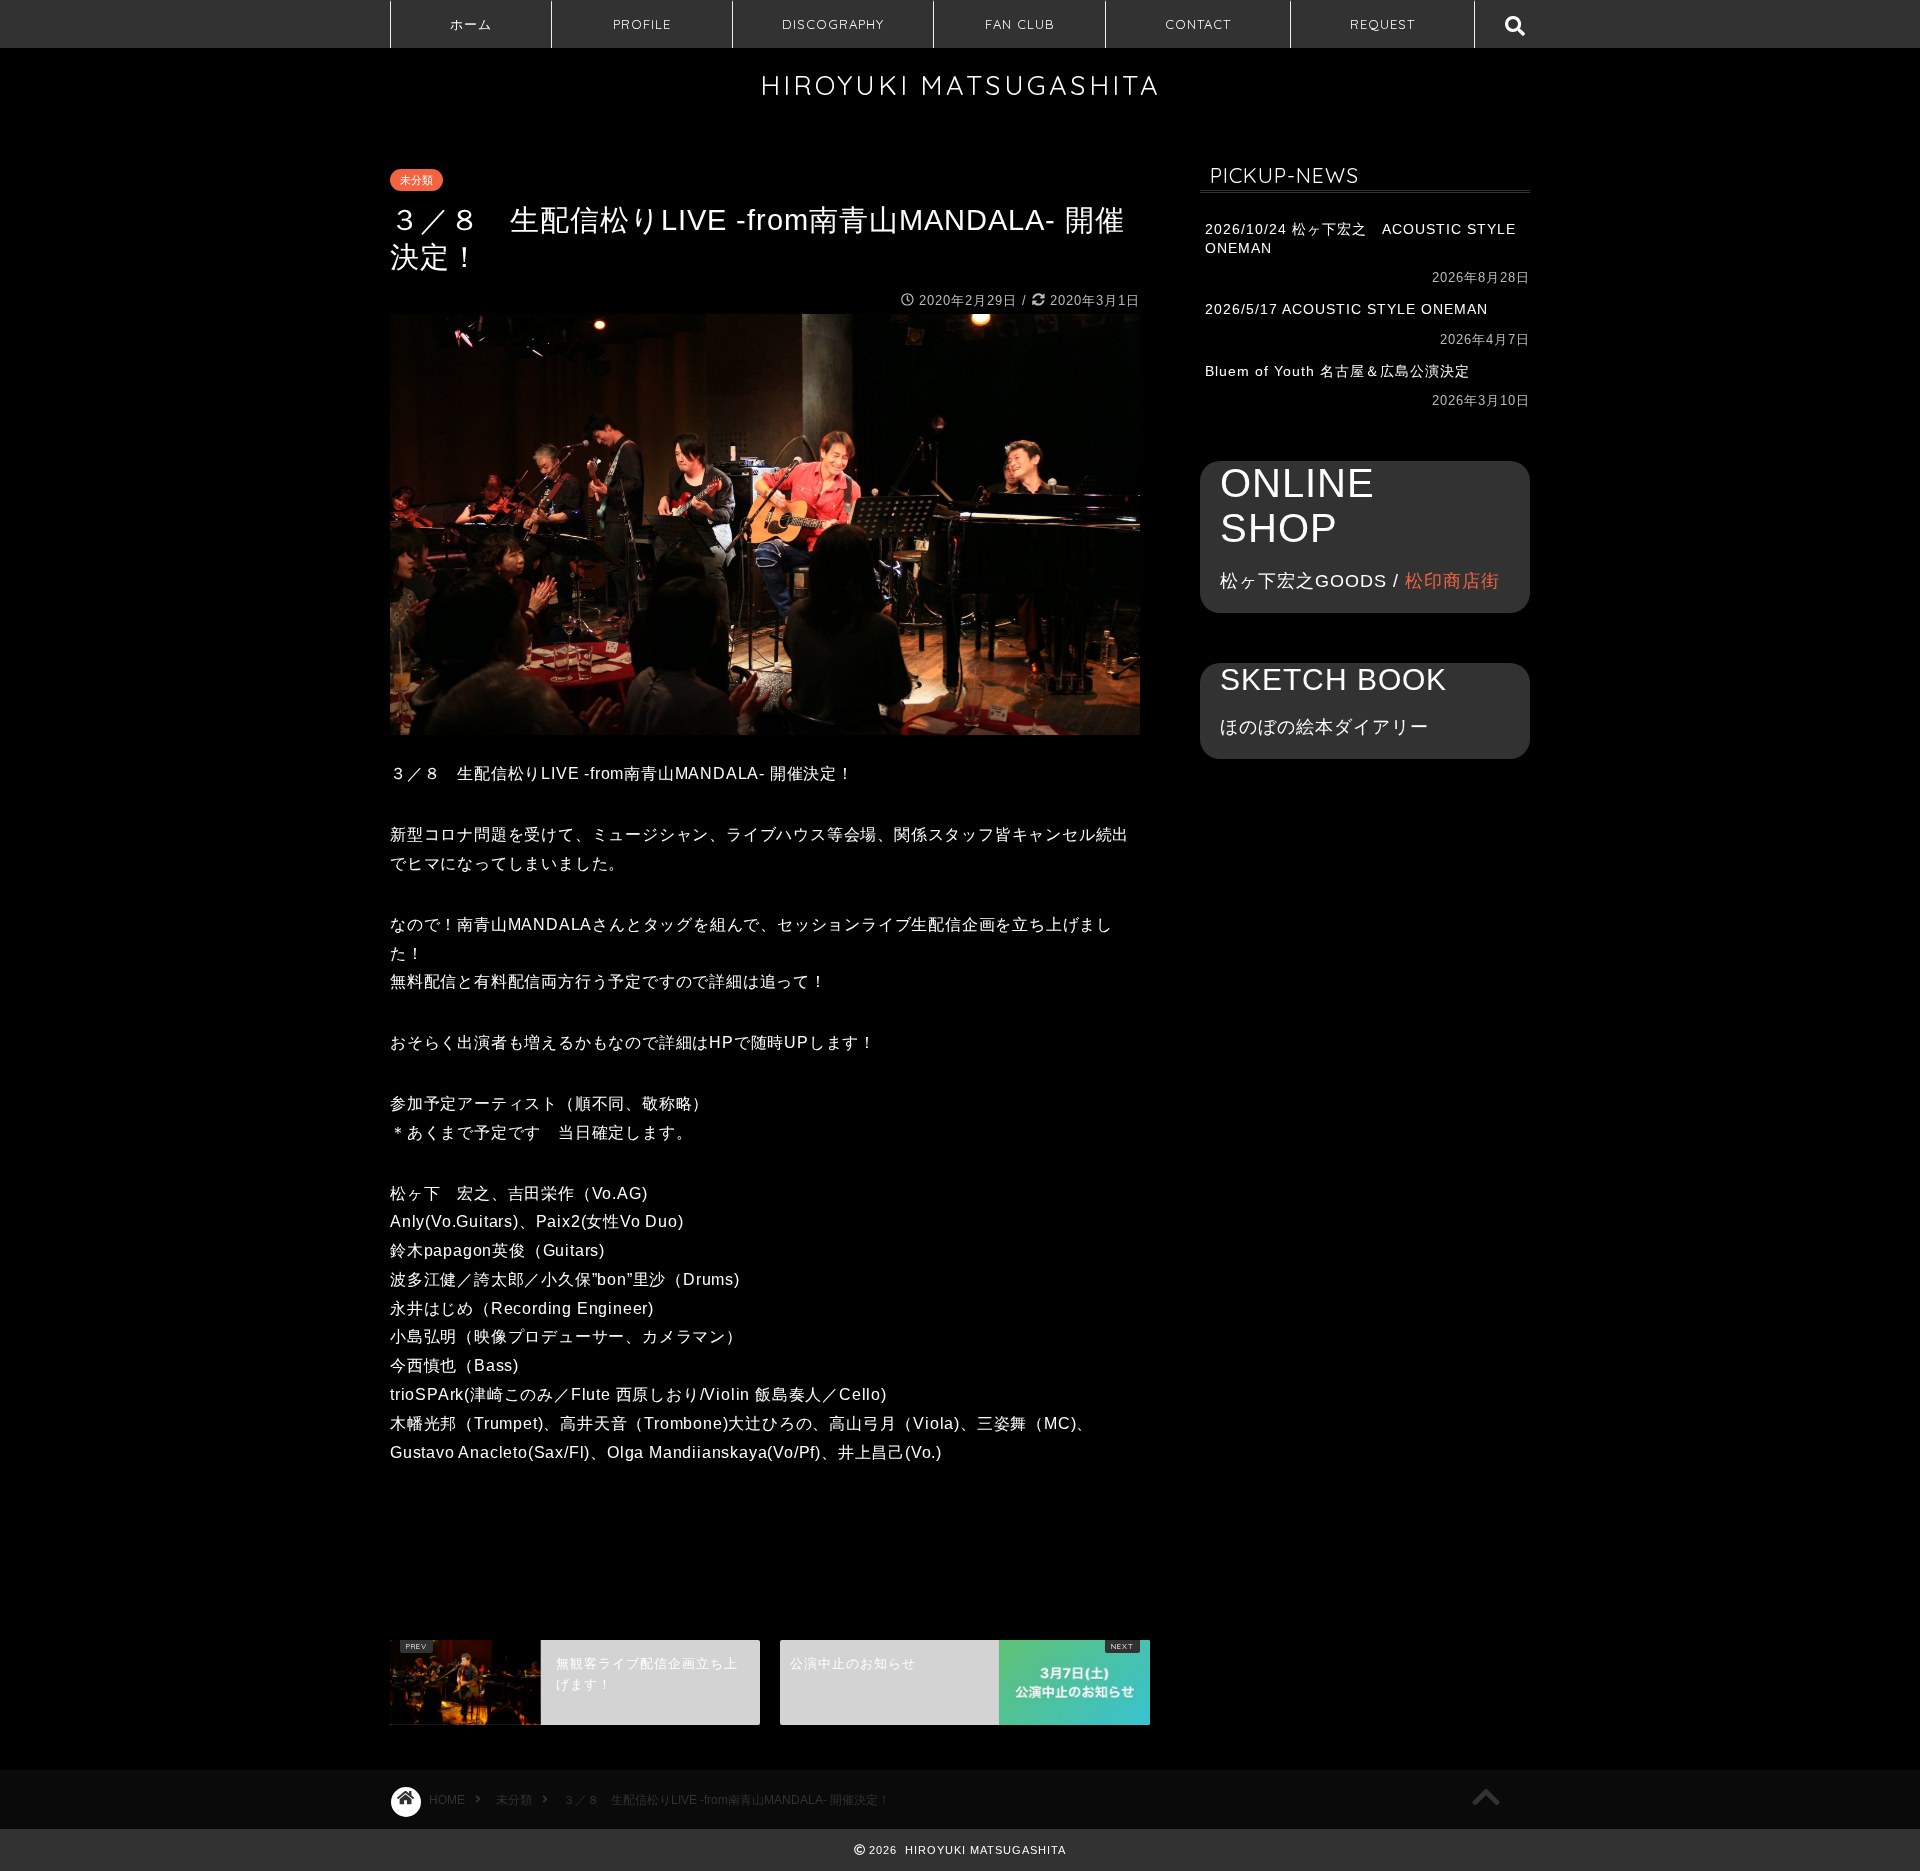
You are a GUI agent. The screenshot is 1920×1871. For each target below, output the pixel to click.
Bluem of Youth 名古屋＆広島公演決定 (1337, 371)
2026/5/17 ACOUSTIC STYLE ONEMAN (1346, 309)
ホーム (471, 24)
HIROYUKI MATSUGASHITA (960, 85)
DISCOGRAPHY (833, 24)
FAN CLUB (1020, 24)
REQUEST (1382, 24)
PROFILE (642, 24)
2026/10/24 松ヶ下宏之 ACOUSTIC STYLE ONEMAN (1360, 239)
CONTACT (1198, 24)
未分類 (416, 180)
